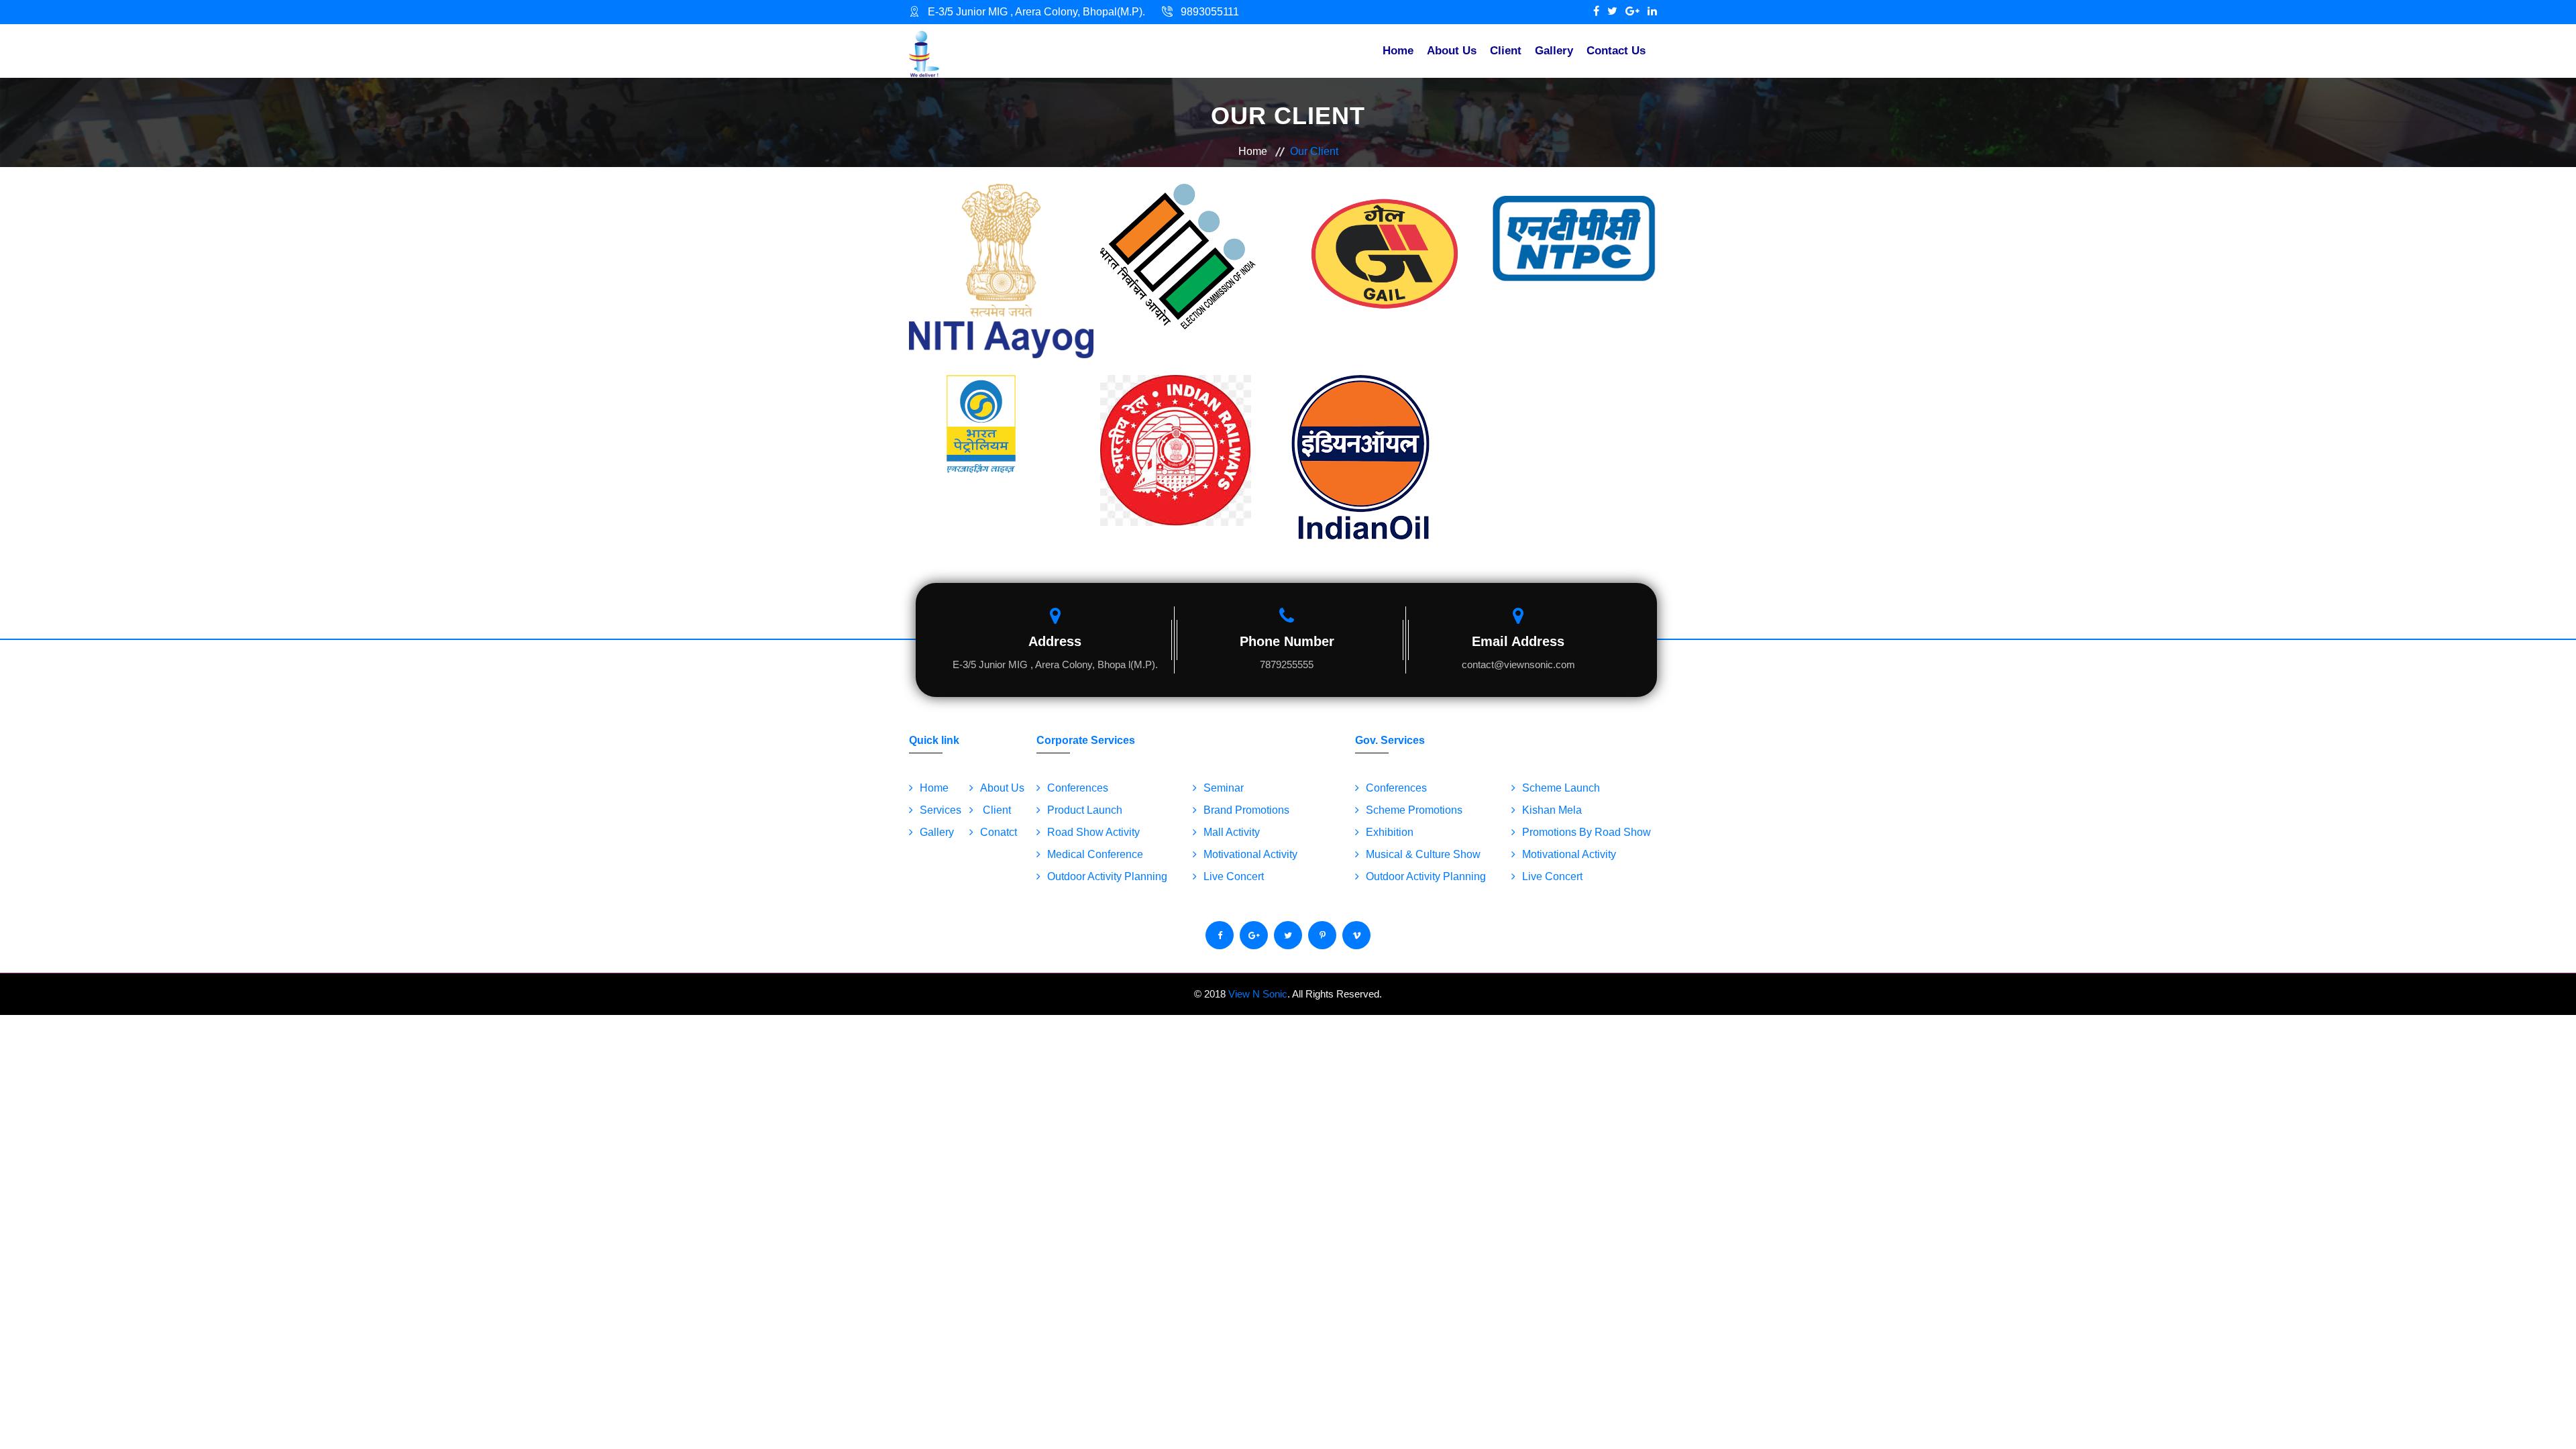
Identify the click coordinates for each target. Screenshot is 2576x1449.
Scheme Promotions (1414, 810)
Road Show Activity (1093, 832)
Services (941, 810)
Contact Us (1616, 51)
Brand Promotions (1246, 810)
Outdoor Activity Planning (1107, 876)
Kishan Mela (1552, 810)
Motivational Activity (1250, 854)
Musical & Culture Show (1423, 854)
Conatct (999, 832)
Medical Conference (1095, 854)
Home (1398, 51)
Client (1506, 51)
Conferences (1078, 788)
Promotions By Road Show (1587, 832)
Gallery (1554, 51)
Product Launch (1085, 810)
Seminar (1224, 788)
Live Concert (1234, 876)
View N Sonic (1258, 994)
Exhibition (1390, 832)
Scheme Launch (1561, 788)
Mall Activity (1232, 832)
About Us (1452, 51)
